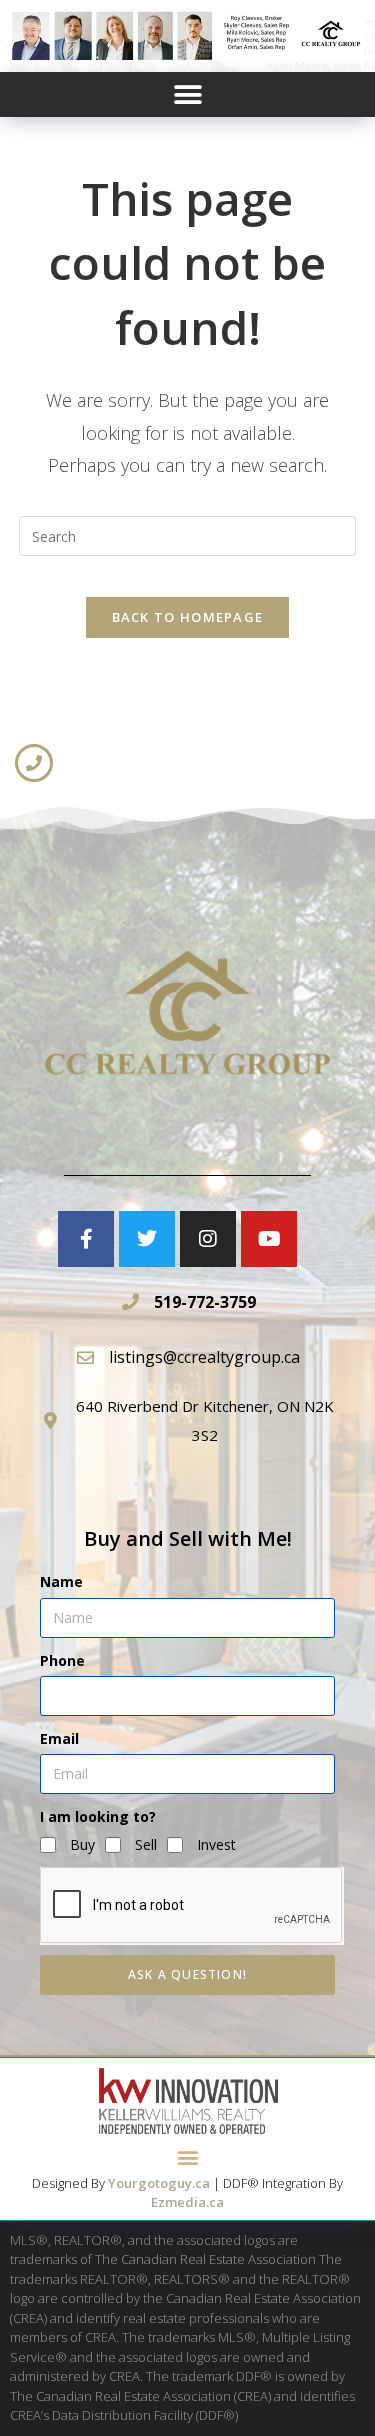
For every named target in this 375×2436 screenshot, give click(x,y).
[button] (187, 94)
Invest (216, 1844)
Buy (82, 1844)
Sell (146, 1844)
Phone (62, 1660)
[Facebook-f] (86, 1239)
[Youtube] (269, 1239)
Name (61, 1581)
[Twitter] (147, 1239)
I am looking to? (98, 1816)
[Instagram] (208, 1239)
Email (59, 1738)
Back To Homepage (188, 617)
